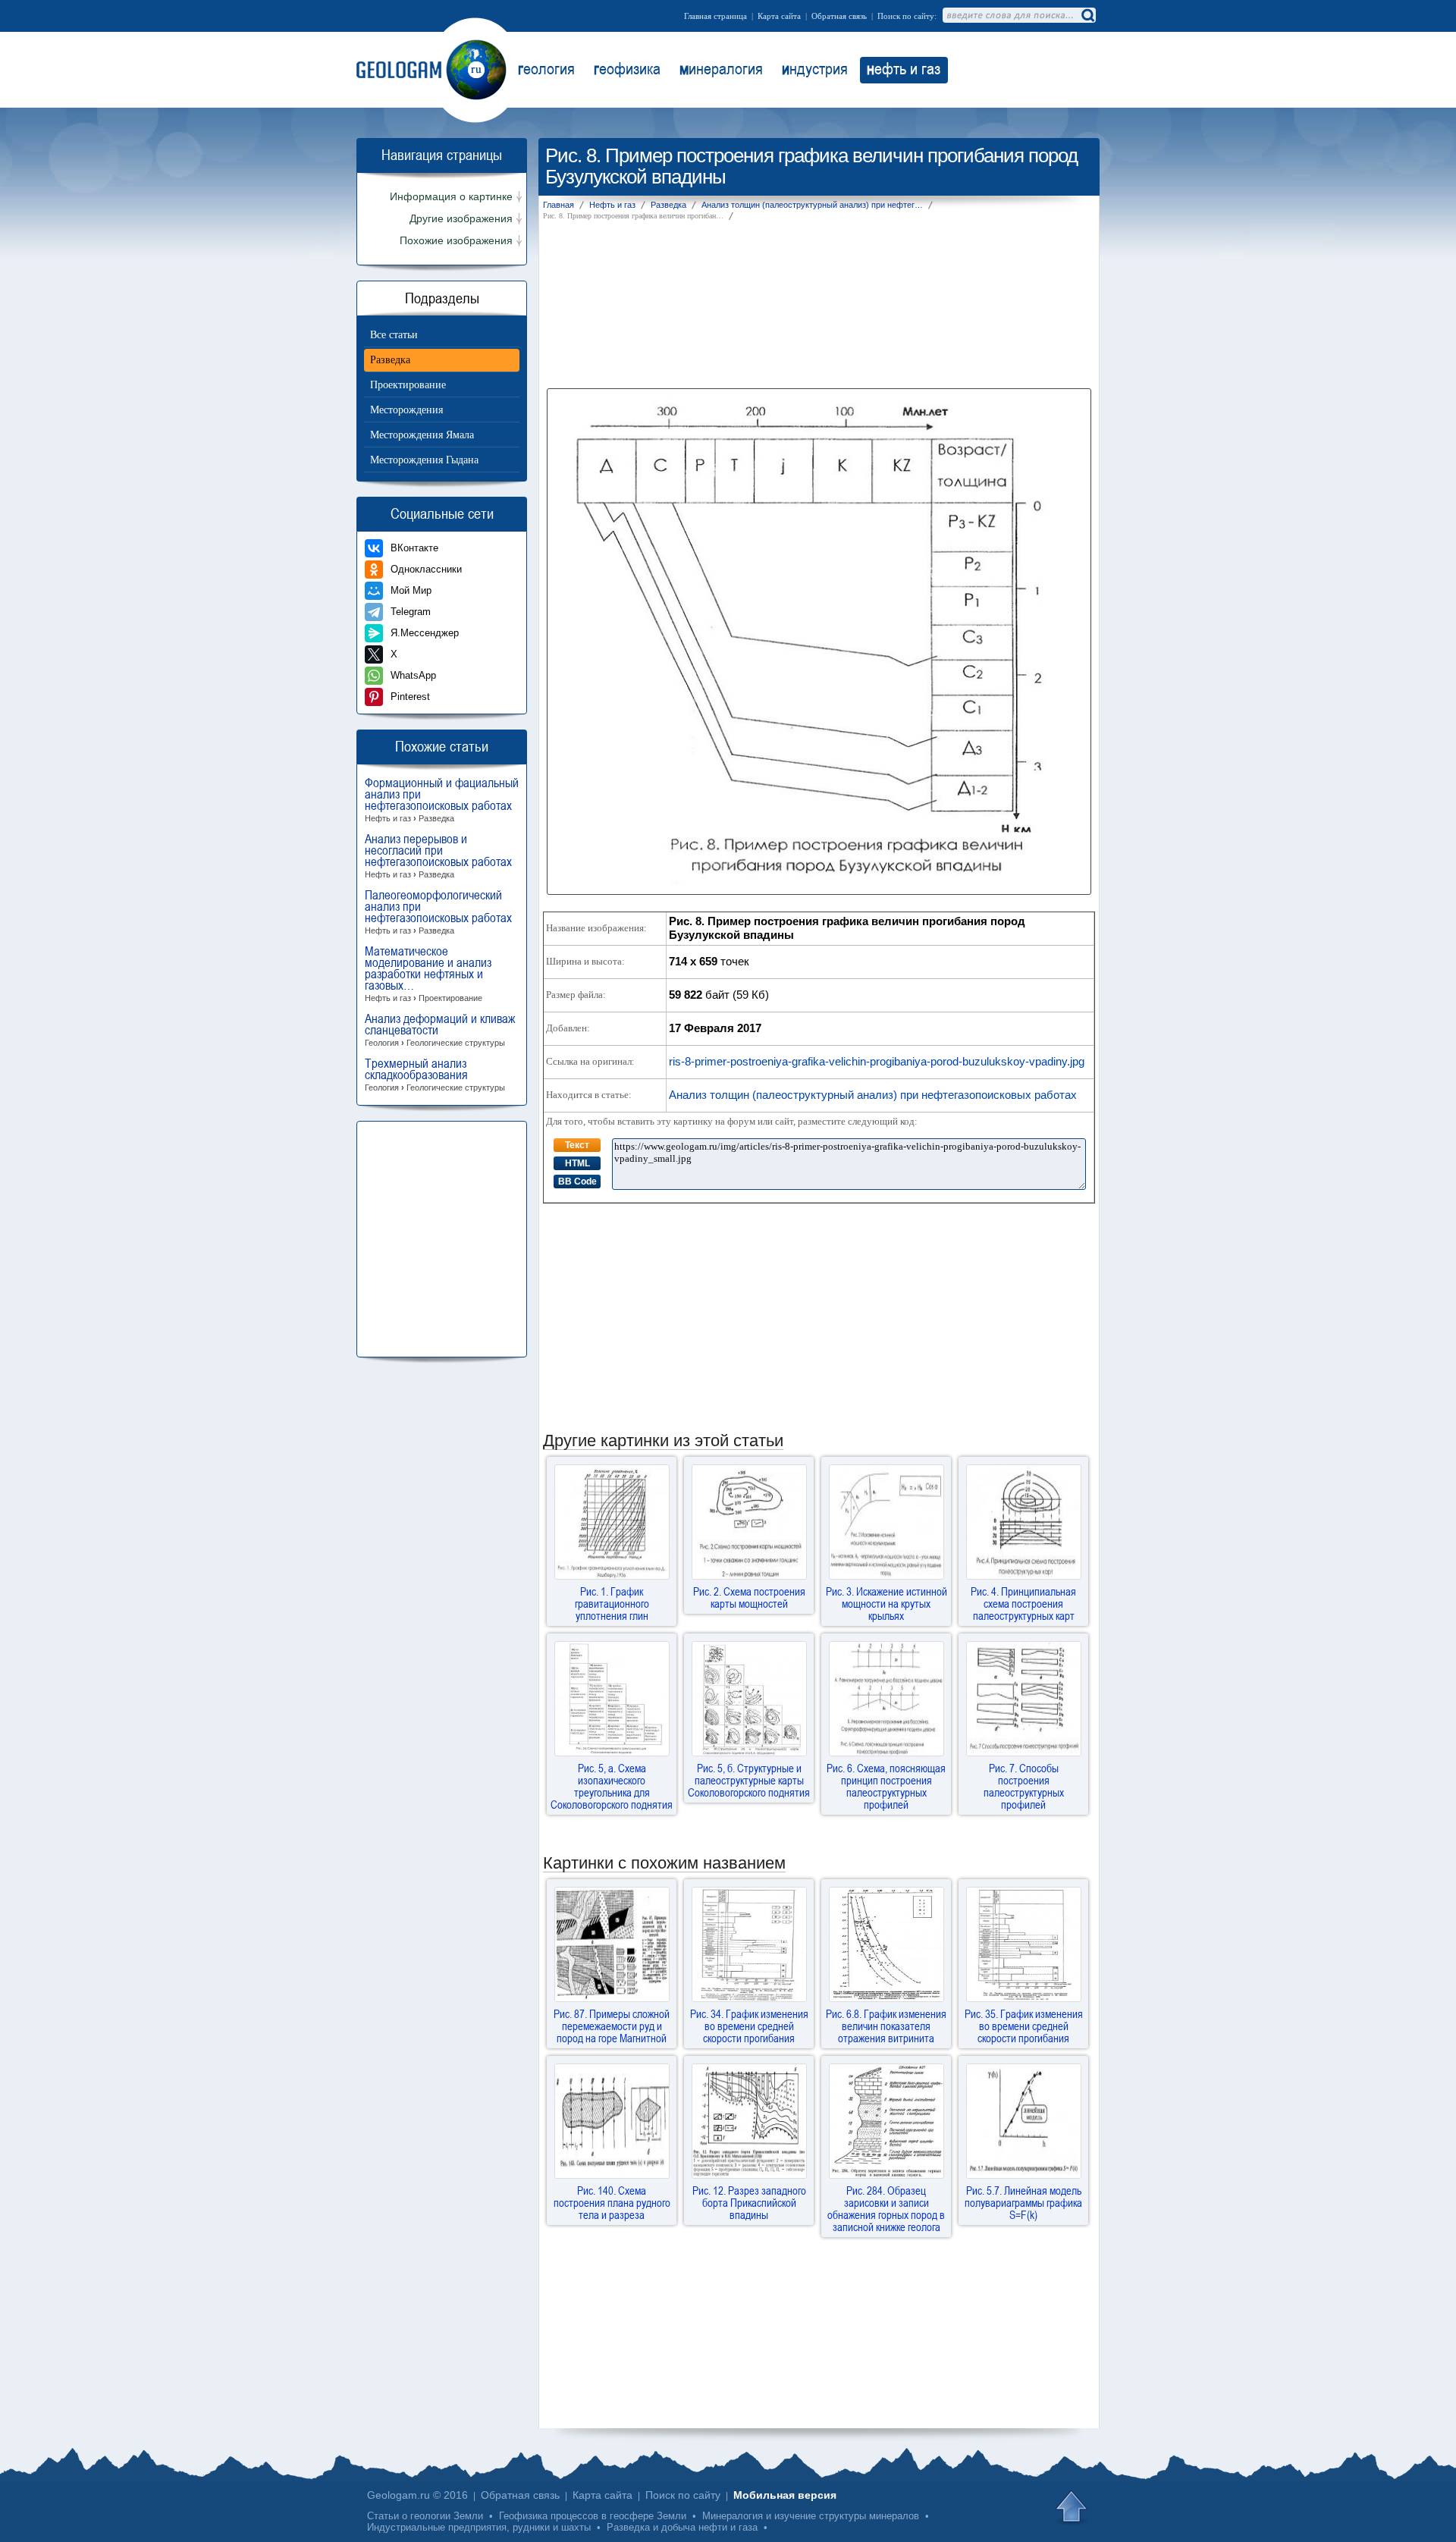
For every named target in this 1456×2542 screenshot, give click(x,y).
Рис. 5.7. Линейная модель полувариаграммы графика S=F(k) (1023, 2202)
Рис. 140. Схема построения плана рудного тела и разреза (612, 2202)
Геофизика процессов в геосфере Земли (593, 2516)
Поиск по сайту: (907, 16)
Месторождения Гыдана (424, 460)
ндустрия (815, 68)
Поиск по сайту (683, 2495)
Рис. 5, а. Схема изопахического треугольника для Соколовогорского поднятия (612, 1786)
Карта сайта (779, 16)
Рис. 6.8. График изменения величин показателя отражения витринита (886, 2026)
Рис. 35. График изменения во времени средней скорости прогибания (1024, 2026)
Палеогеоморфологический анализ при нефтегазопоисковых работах (438, 912)
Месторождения (406, 410)
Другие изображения (461, 219)
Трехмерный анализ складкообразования (435, 1075)
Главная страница (715, 16)
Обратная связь (839, 16)
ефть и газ (904, 68)
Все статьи (394, 335)
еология (546, 68)
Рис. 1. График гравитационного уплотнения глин (612, 1603)
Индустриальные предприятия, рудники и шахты (479, 2527)
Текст (577, 1145)
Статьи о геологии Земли (425, 2516)
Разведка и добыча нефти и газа (682, 2527)
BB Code (577, 1182)
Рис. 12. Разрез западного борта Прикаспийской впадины (749, 2202)
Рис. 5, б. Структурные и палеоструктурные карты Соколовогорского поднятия (749, 1780)
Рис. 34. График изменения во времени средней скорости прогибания (749, 2026)
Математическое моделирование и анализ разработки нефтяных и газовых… (428, 974)
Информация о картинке (451, 197)
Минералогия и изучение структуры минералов (811, 2516)
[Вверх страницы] (1073, 2508)
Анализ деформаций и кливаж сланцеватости (440, 1030)
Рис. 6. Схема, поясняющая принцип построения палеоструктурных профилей (886, 1786)
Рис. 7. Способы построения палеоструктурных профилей (1024, 1786)
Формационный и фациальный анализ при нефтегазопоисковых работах (442, 800)
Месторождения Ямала (422, 435)
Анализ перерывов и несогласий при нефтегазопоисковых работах (438, 856)
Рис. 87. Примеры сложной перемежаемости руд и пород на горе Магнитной (612, 2026)
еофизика (627, 68)
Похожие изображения (456, 241)
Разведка (390, 360)
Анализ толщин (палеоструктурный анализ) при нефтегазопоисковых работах (873, 1095)
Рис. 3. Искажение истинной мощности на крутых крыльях (886, 1603)
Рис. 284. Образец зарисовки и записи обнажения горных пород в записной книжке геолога (886, 2208)
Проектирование (408, 385)
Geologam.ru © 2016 (417, 2495)
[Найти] (1087, 15)
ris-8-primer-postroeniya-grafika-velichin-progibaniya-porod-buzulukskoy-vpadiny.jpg (877, 1061)
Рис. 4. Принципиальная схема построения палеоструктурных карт (1023, 1603)
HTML (577, 1163)
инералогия (721, 68)
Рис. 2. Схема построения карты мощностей (749, 1597)
